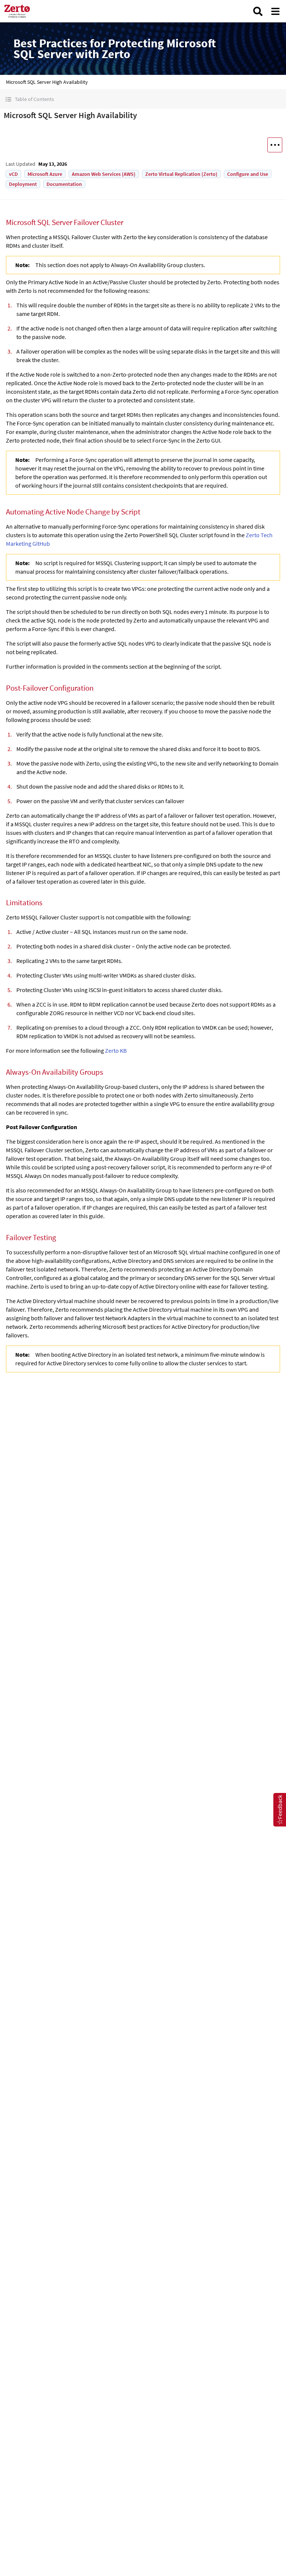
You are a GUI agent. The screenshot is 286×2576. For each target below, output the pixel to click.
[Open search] (258, 11)
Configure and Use (248, 174)
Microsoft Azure (45, 174)
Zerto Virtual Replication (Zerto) (181, 174)
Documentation (64, 184)
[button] (143, 99)
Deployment (23, 184)
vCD (13, 174)
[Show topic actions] (275, 145)
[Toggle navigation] (275, 11)
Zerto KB (116, 1051)
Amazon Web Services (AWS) (104, 174)
